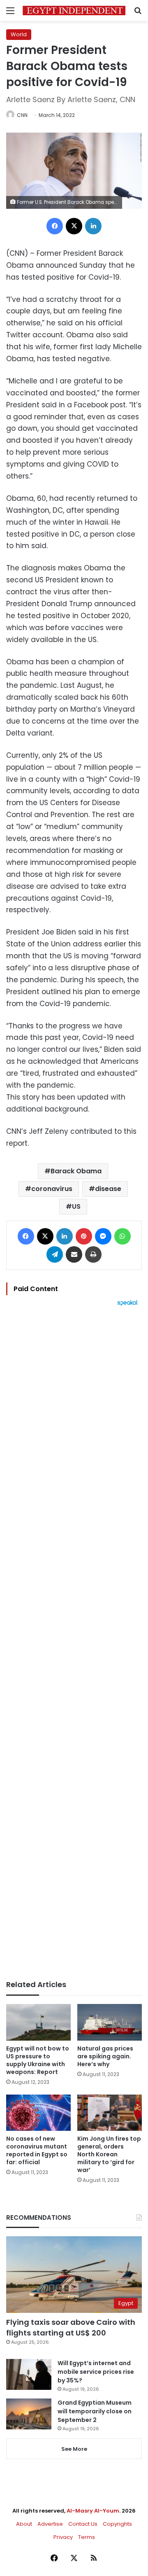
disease (108, 1189)
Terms (87, 2537)
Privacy (63, 2537)
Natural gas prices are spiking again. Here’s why (105, 2056)
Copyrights (117, 2524)
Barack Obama (76, 1171)
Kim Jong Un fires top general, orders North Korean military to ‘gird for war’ (109, 2154)
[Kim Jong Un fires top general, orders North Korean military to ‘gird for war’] (110, 2113)
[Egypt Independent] (74, 11)
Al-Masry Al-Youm (93, 2511)
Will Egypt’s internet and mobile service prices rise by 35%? (96, 2372)
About (24, 2524)
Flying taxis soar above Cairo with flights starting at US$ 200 (71, 2327)
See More (74, 2449)
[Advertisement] (74, 1643)
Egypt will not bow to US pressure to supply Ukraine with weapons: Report (38, 2060)
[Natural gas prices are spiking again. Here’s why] (110, 2022)
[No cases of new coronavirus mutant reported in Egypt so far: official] (38, 2113)
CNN (22, 115)
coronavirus (52, 1189)
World (19, 34)
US (76, 1206)
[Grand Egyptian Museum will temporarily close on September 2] (29, 2414)
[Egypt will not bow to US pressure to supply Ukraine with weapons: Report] (38, 2022)
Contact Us (83, 2524)
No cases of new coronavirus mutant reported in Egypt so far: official (37, 2150)
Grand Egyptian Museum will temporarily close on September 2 (95, 2411)
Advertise (50, 2524)
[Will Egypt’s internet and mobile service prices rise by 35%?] (29, 2374)
